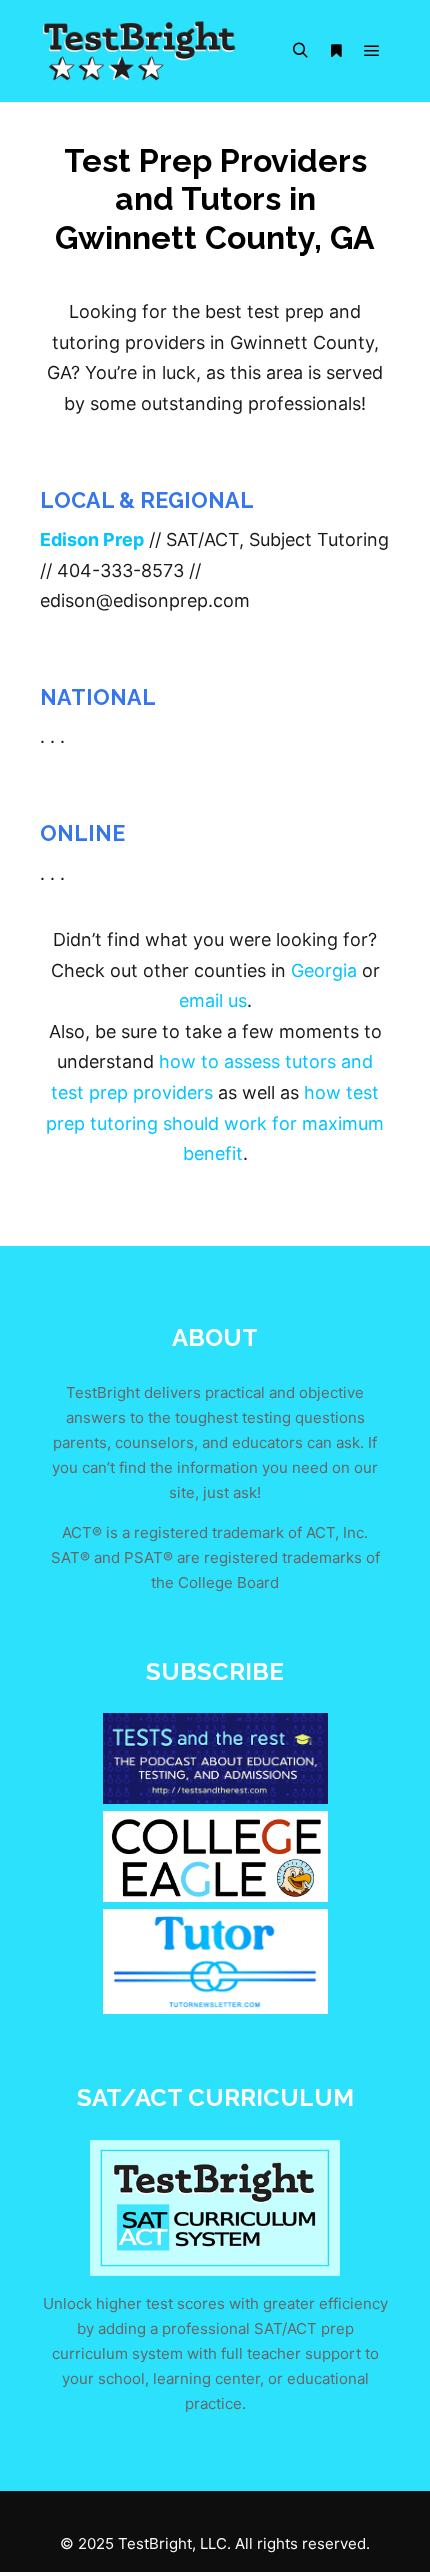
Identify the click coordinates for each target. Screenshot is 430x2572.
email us (213, 1000)
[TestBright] (140, 51)
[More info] (336, 51)
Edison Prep (92, 539)
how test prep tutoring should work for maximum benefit (215, 1123)
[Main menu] (372, 51)
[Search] (300, 51)
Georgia (324, 970)
